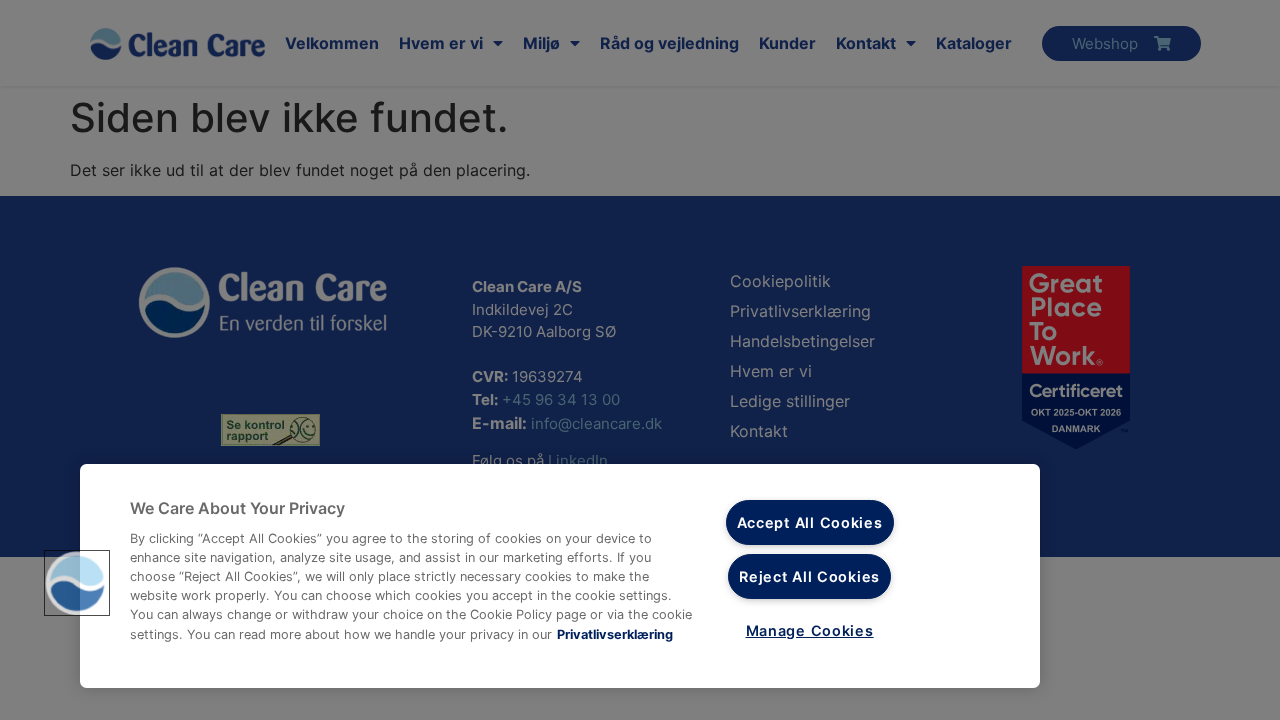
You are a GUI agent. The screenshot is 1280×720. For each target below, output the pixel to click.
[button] (77, 583)
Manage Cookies (810, 630)
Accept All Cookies (810, 522)
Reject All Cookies (809, 576)
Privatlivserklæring (615, 634)
